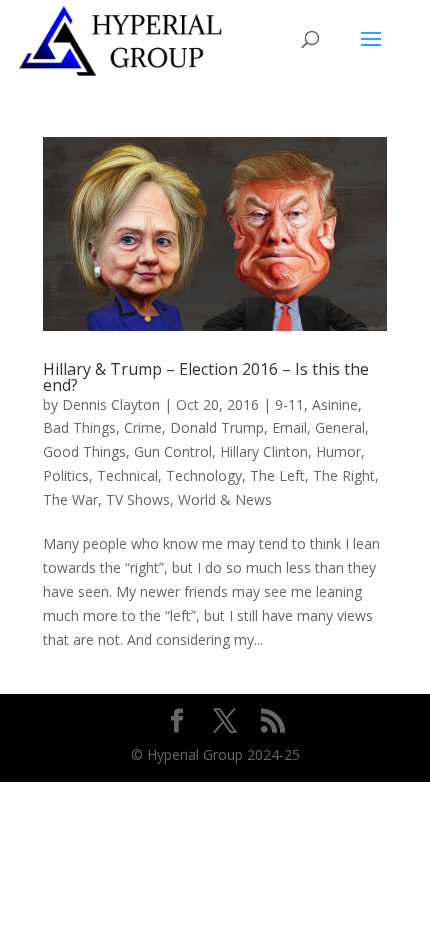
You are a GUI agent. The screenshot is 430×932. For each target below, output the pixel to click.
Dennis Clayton (111, 404)
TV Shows (138, 499)
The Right (344, 475)
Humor (338, 451)
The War (70, 499)
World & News (225, 499)
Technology (204, 475)
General (340, 427)
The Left (277, 475)
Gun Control (173, 451)
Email (289, 427)
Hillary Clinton (264, 451)
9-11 (289, 404)
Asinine (335, 404)
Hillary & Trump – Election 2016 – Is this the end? (206, 377)
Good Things (84, 451)
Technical (127, 475)
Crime (143, 427)
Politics (66, 475)
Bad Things (79, 427)
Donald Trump (217, 427)
